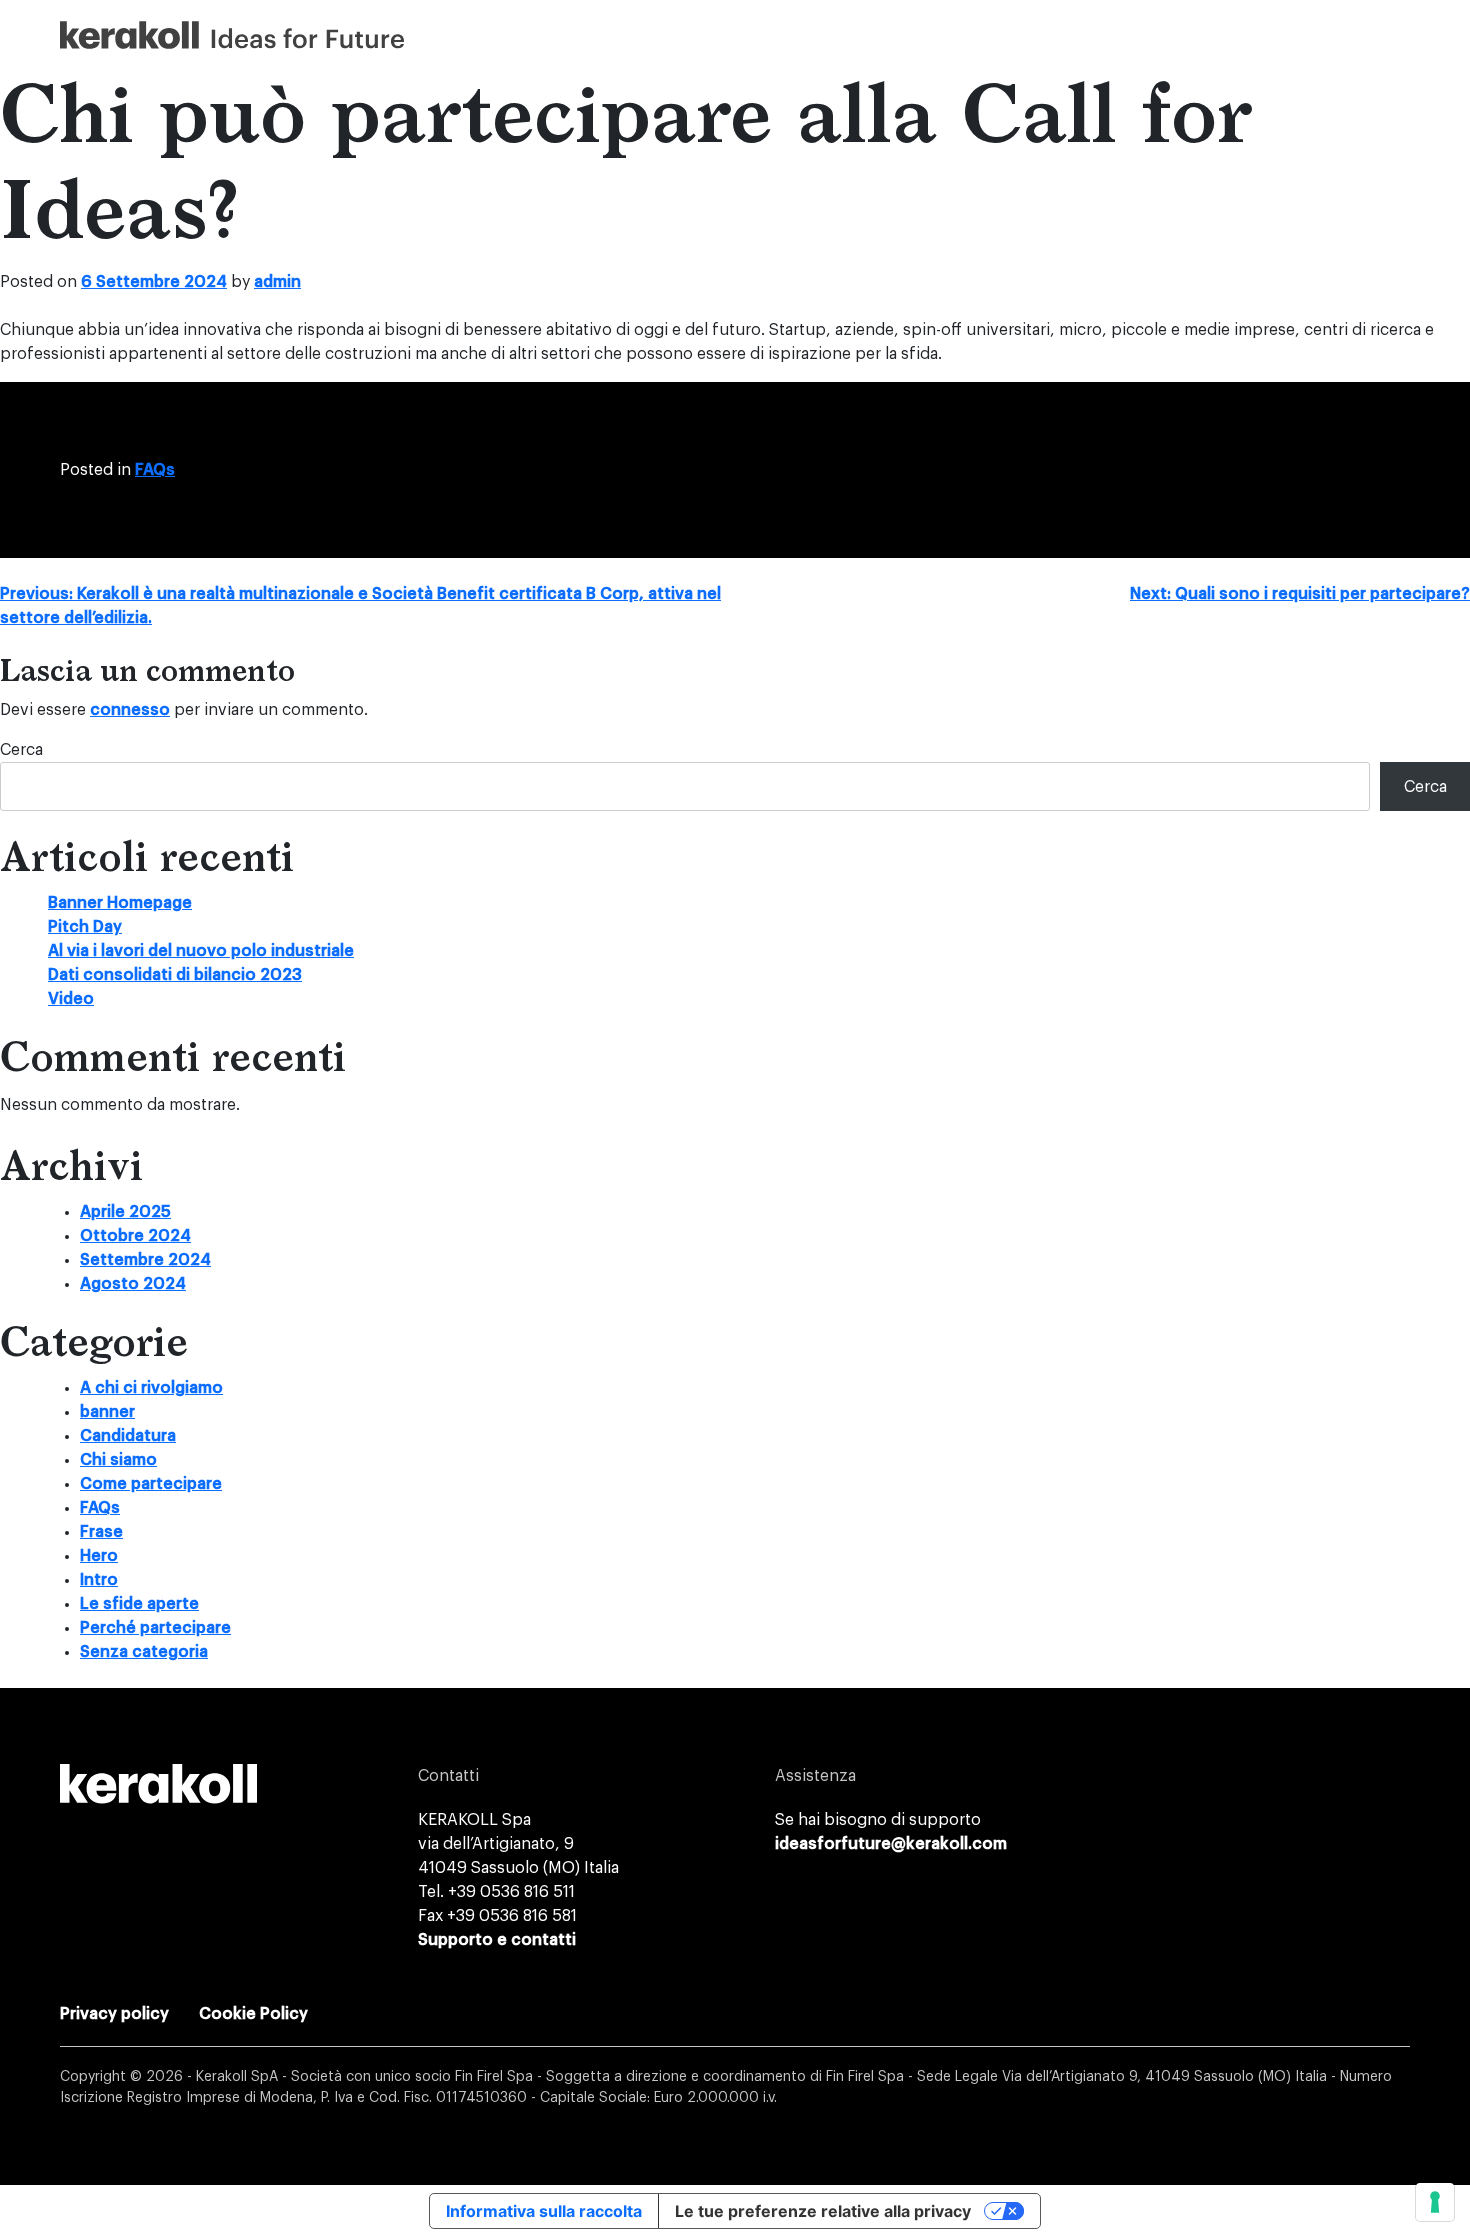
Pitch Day (85, 927)
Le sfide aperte (139, 1604)
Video (71, 999)
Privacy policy (114, 2014)
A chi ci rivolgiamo (151, 1388)
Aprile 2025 (125, 1212)
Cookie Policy (253, 2014)
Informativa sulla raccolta (544, 2211)
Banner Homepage (120, 903)
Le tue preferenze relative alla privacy (823, 2211)
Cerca (21, 750)
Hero (99, 1556)
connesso (130, 710)
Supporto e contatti (497, 1940)
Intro (99, 1580)
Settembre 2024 (145, 1260)
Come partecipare (151, 1484)
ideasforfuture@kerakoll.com (891, 1844)
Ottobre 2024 (135, 1236)
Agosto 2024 (133, 1284)
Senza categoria (144, 1652)
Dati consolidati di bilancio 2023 (175, 975)
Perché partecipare (155, 1628)
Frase (101, 1532)
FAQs (155, 470)
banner (107, 1412)
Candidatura (128, 1436)
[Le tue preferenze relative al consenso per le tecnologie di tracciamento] (1435, 2202)
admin (277, 282)
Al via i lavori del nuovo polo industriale (201, 951)
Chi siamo (118, 1460)
